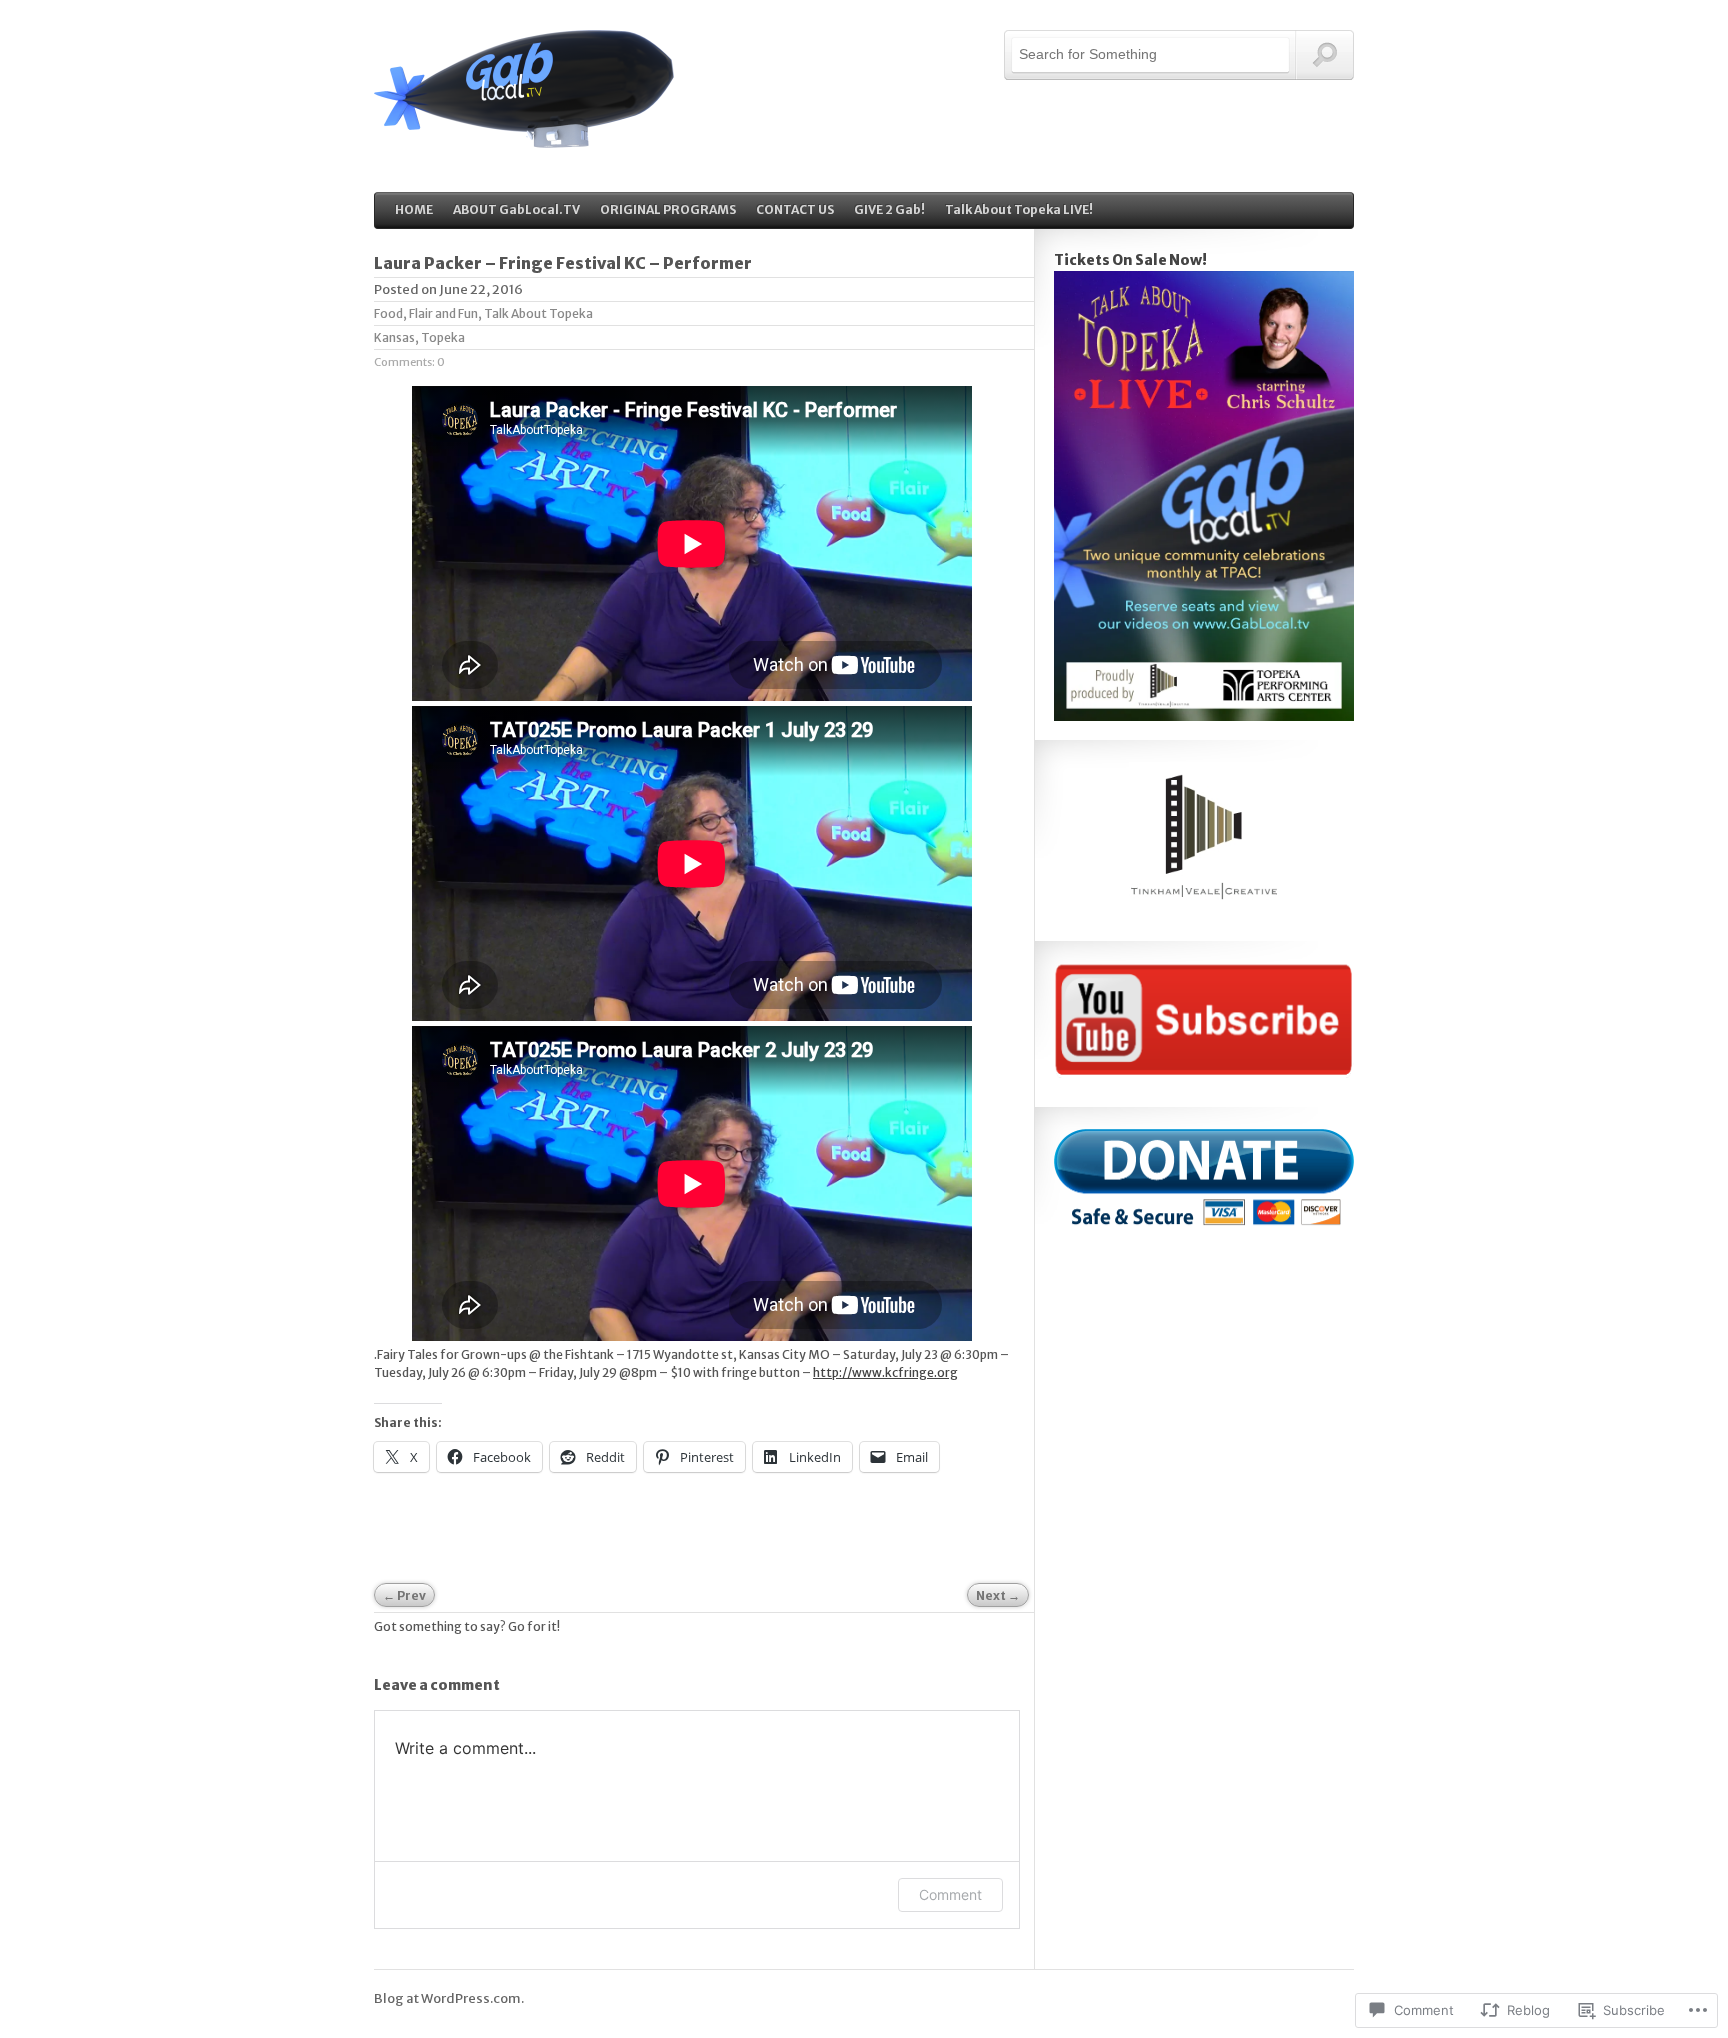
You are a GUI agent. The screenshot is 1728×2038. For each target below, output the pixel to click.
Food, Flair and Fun (426, 313)
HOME (414, 209)
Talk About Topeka (538, 313)
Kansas (394, 337)
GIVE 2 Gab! (889, 209)
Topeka (443, 337)
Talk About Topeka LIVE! (1019, 209)
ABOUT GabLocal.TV (516, 209)
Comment (950, 1894)
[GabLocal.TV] (524, 137)
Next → (998, 1595)
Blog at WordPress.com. (449, 1998)
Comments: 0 (409, 362)
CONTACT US (795, 209)
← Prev (404, 1595)
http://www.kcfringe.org (885, 1372)
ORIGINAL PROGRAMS (668, 209)
